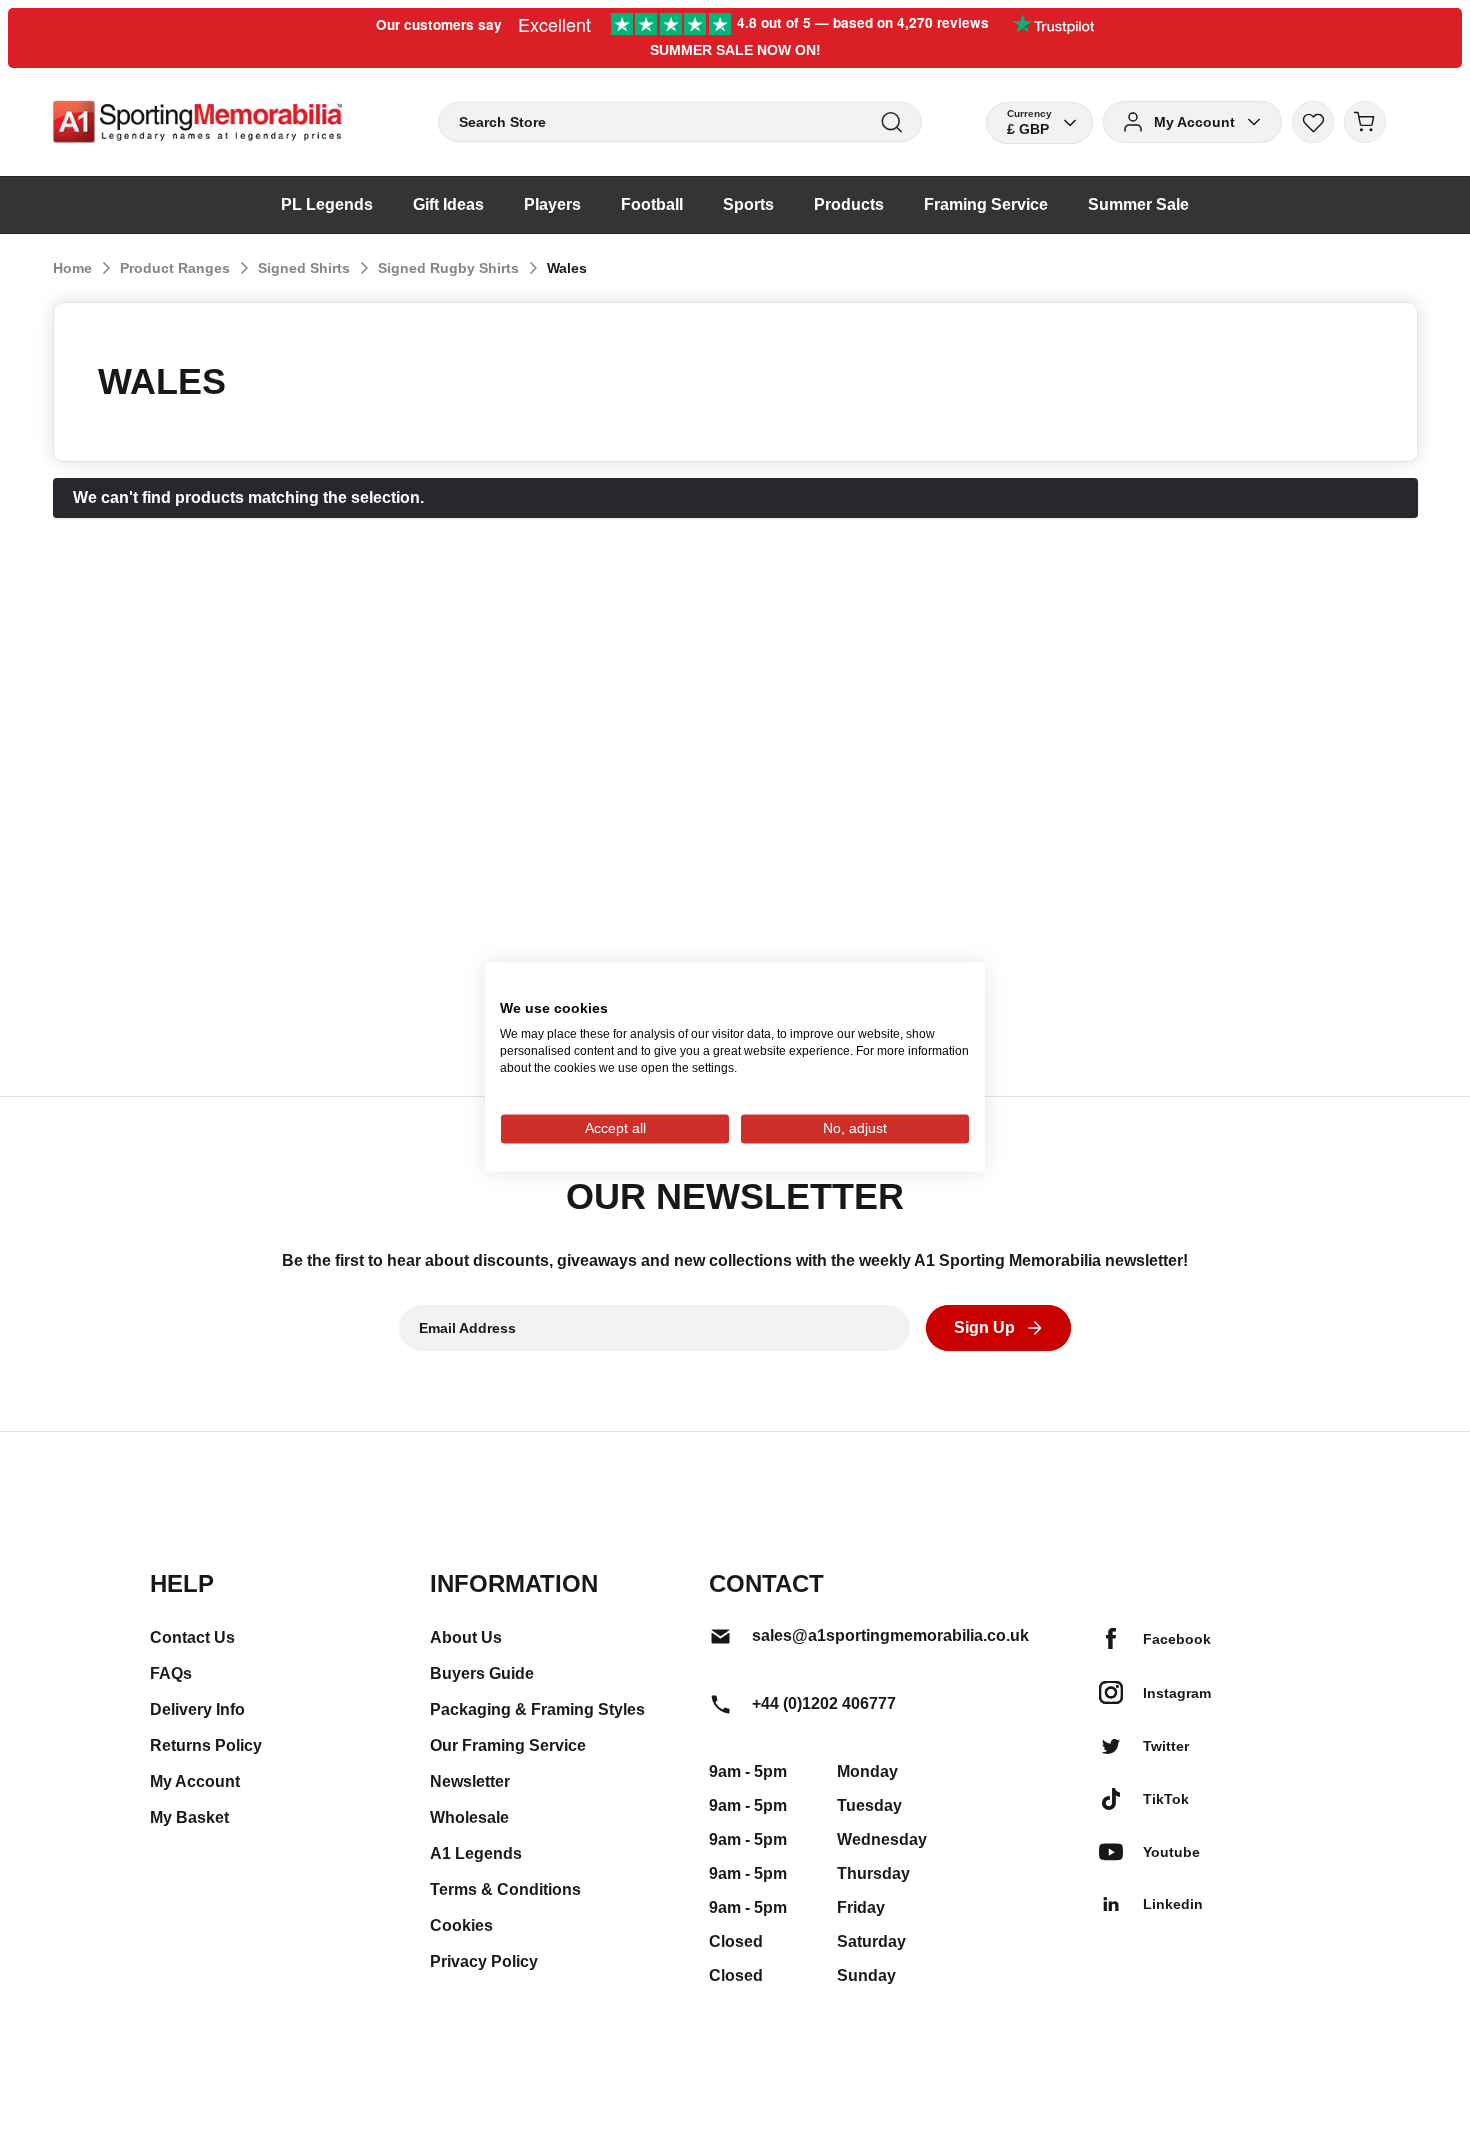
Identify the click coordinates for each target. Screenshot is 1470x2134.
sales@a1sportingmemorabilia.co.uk (890, 1635)
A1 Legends (476, 1853)
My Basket (189, 1817)
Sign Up (984, 1327)
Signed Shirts (304, 268)
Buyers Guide (482, 1673)
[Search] (891, 122)
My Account (195, 1781)
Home (72, 268)
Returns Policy (206, 1745)
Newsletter (470, 1781)
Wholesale (469, 1817)
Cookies (461, 1925)
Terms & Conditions (505, 1889)
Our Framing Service (508, 1745)
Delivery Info (197, 1709)
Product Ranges (175, 268)
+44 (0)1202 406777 (824, 1703)
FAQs (171, 1673)
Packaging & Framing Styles (537, 1709)
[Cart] (1365, 122)
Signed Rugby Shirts (448, 268)
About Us (466, 1637)
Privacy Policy (484, 1961)
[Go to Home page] (197, 122)
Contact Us (192, 1637)
